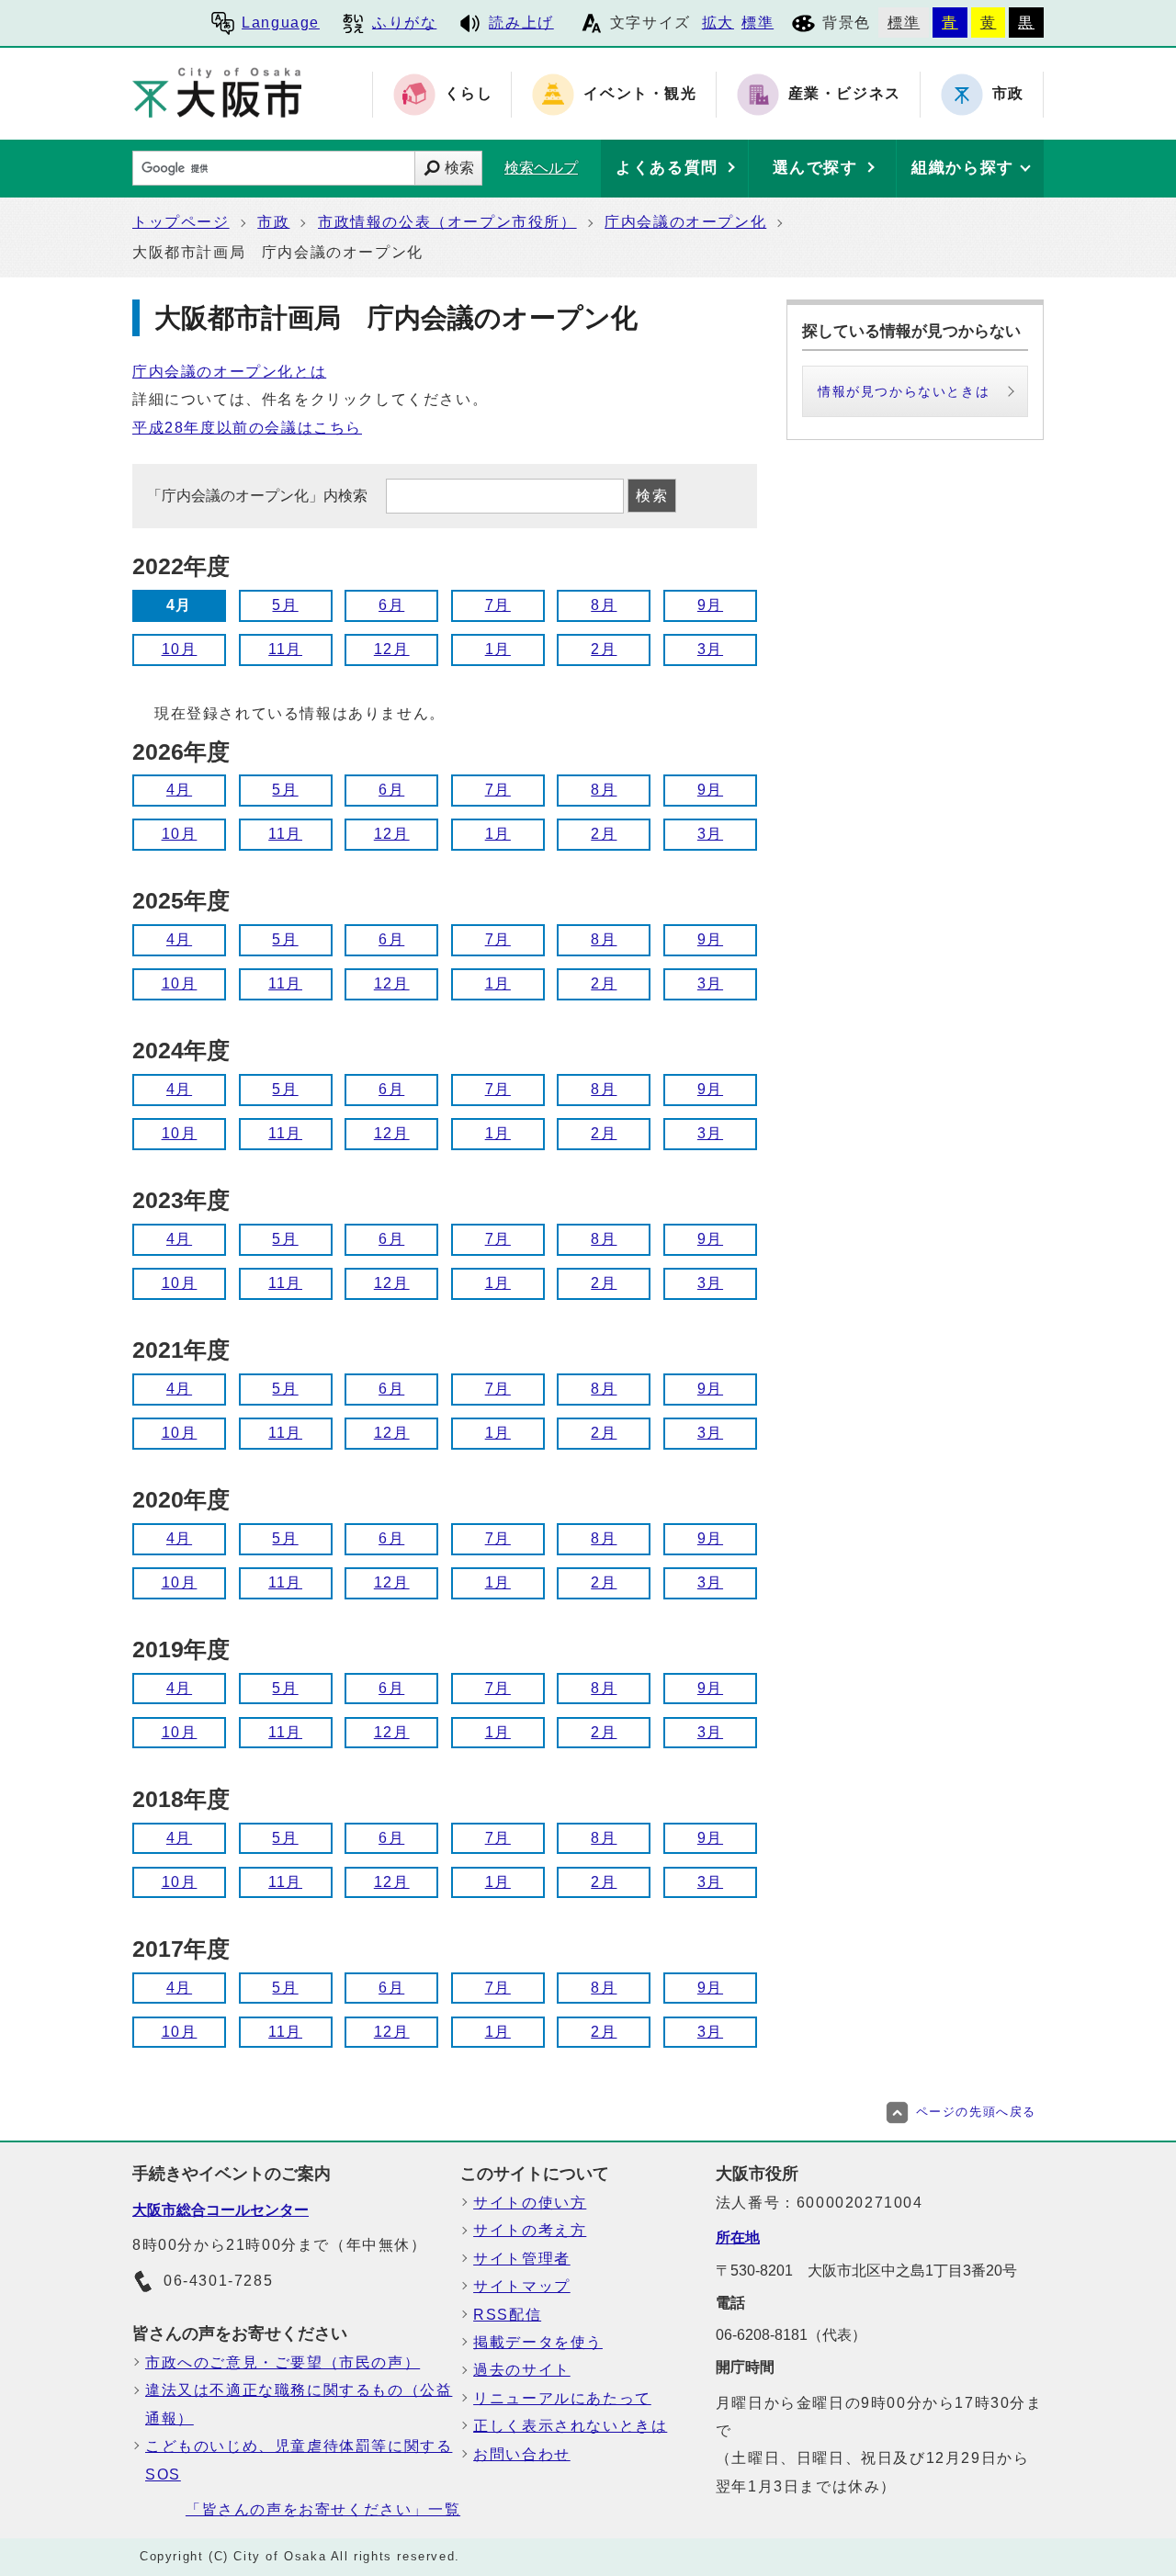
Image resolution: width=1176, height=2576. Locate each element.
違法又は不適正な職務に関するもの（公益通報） (299, 2404)
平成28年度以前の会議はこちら (247, 428)
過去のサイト (522, 2370)
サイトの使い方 (530, 2203)
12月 (392, 649)
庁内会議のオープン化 (685, 222)
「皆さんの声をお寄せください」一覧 (323, 2509)
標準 (758, 23)
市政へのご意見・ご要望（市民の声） (283, 2362)
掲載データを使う (538, 2342)
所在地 (738, 2237)
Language (281, 23)
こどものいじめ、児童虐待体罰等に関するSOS (299, 2460)
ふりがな (404, 23)
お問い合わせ (522, 2454)
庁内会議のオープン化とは (229, 372)
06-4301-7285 (218, 2281)
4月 (179, 790)
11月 (285, 649)
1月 (498, 649)
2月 (604, 649)
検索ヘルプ (541, 168)
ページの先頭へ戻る (976, 2112)
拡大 (718, 23)
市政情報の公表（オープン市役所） (447, 222)
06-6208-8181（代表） (791, 2335)
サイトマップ (522, 2286)
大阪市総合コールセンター (220, 2210)
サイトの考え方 (530, 2230)
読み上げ (521, 23)
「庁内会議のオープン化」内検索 (259, 496)
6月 (391, 605)
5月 (285, 605)
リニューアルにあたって (562, 2398)
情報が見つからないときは (904, 391)
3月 (710, 649)
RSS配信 (507, 2315)
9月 (710, 605)
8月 (604, 605)
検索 (459, 168)
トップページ (181, 222)
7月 (498, 605)
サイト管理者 (522, 2259)
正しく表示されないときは (570, 2426)
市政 (273, 222)
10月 (180, 649)
